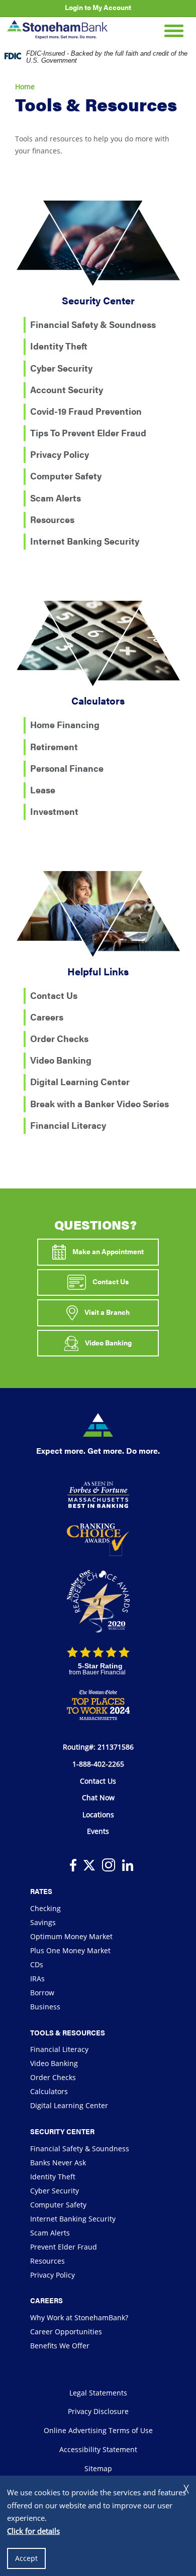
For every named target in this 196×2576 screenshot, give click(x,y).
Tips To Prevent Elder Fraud (88, 433)
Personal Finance (67, 768)
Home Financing (65, 724)
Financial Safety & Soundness (93, 324)
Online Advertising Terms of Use (98, 2430)
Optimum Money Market (71, 1936)
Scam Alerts (56, 498)
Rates (41, 1891)
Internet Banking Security (85, 541)
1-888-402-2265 (98, 1764)
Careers (47, 1017)
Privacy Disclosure (98, 2411)
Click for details (33, 2531)
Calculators (49, 2091)
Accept (26, 2558)
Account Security (67, 389)
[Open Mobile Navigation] (174, 30)
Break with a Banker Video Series (100, 1103)
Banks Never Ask (58, 2163)
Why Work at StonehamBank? (79, 2317)
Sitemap (98, 2468)
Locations (98, 1815)
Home (25, 87)
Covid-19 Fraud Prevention (86, 411)
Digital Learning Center (80, 1081)
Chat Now (98, 1797)
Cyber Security (61, 368)
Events (98, 1831)
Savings (43, 1922)
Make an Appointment (107, 1251)
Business (45, 2007)
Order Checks (59, 1038)
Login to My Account (98, 7)
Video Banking (61, 1060)
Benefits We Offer (60, 2346)
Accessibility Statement (98, 2449)
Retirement (54, 746)
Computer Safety (66, 476)
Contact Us (54, 995)
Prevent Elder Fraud (64, 2247)
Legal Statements (98, 2393)
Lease (43, 790)
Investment (54, 811)
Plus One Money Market (70, 1950)
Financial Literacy (68, 1125)
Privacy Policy (60, 454)
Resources (52, 519)
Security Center (62, 2131)
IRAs (37, 1979)
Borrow (42, 1993)
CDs (37, 1964)
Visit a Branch (106, 1312)
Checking (45, 1908)
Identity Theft (59, 346)
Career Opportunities (66, 2332)
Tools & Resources (68, 2032)
